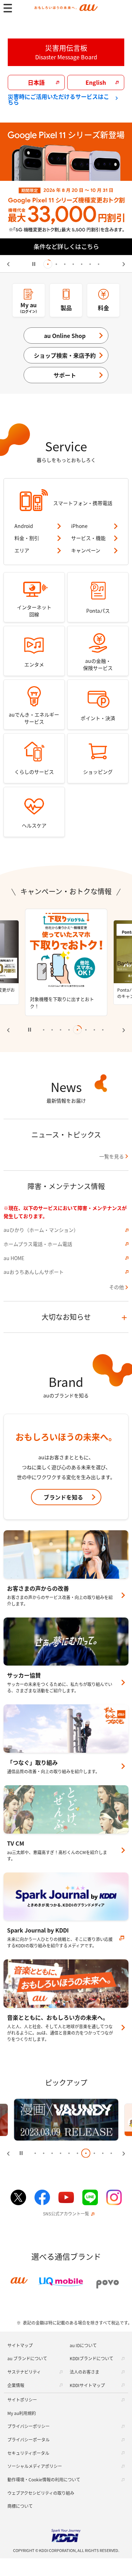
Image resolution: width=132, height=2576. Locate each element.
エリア (22, 550)
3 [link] (65, 264)
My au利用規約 (22, 2413)
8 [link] (103, 1030)
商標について (20, 2506)
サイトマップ (20, 2345)
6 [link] (90, 264)
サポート (65, 375)
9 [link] (103, 2153)
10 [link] (111, 2153)
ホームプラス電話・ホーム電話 (38, 1244)
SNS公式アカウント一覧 (66, 2214)
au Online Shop (65, 336)
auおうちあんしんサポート (34, 1272)
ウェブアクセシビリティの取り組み (41, 2493)
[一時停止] (34, 264)
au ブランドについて (27, 2358)
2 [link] (56, 264)
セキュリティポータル (28, 2453)
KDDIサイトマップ (87, 2385)
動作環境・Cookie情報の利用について (44, 2479)
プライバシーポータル (29, 2440)
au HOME (14, 1258)
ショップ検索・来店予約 (65, 355)
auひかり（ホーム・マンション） (41, 1230)
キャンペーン (86, 550)
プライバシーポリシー (29, 2426)
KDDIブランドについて (92, 2358)
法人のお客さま (84, 2372)
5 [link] (82, 264)
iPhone (79, 526)
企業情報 (16, 2385)
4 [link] (73, 264)
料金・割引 (27, 538)
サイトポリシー (22, 2400)
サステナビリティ (24, 2372)
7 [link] (99, 264)
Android (24, 526)
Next (120, 264)
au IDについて (83, 2345)
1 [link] (48, 264)
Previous (12, 264)
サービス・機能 (88, 538)
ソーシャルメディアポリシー (35, 2466)
